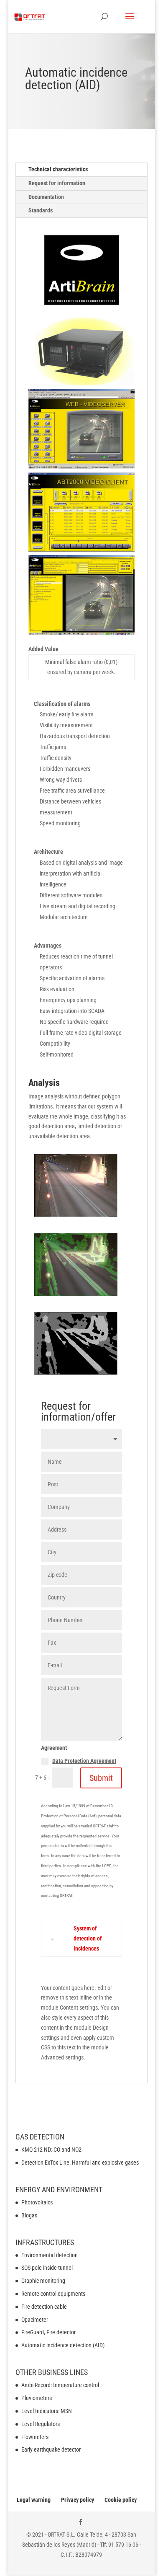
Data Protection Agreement (84, 1761)
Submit (101, 1778)
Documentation (46, 197)
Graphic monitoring (43, 2281)
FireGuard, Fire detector (48, 2332)
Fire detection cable (44, 2307)
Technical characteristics (58, 169)
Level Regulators (41, 2424)
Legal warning (34, 2500)
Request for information (57, 183)
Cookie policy (121, 2500)
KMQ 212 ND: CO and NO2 (51, 2150)
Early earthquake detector (51, 2449)
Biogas (29, 2215)
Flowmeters (35, 2437)
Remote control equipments (53, 2294)
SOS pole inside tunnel (47, 2268)
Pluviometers (37, 2398)
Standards (41, 210)
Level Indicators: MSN (47, 2411)
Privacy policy (78, 2500)
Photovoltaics (37, 2202)
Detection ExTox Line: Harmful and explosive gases (80, 2163)
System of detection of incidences (88, 1938)
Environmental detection (50, 2255)
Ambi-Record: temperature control (60, 2385)
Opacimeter (35, 2320)
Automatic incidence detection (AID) (63, 2345)
